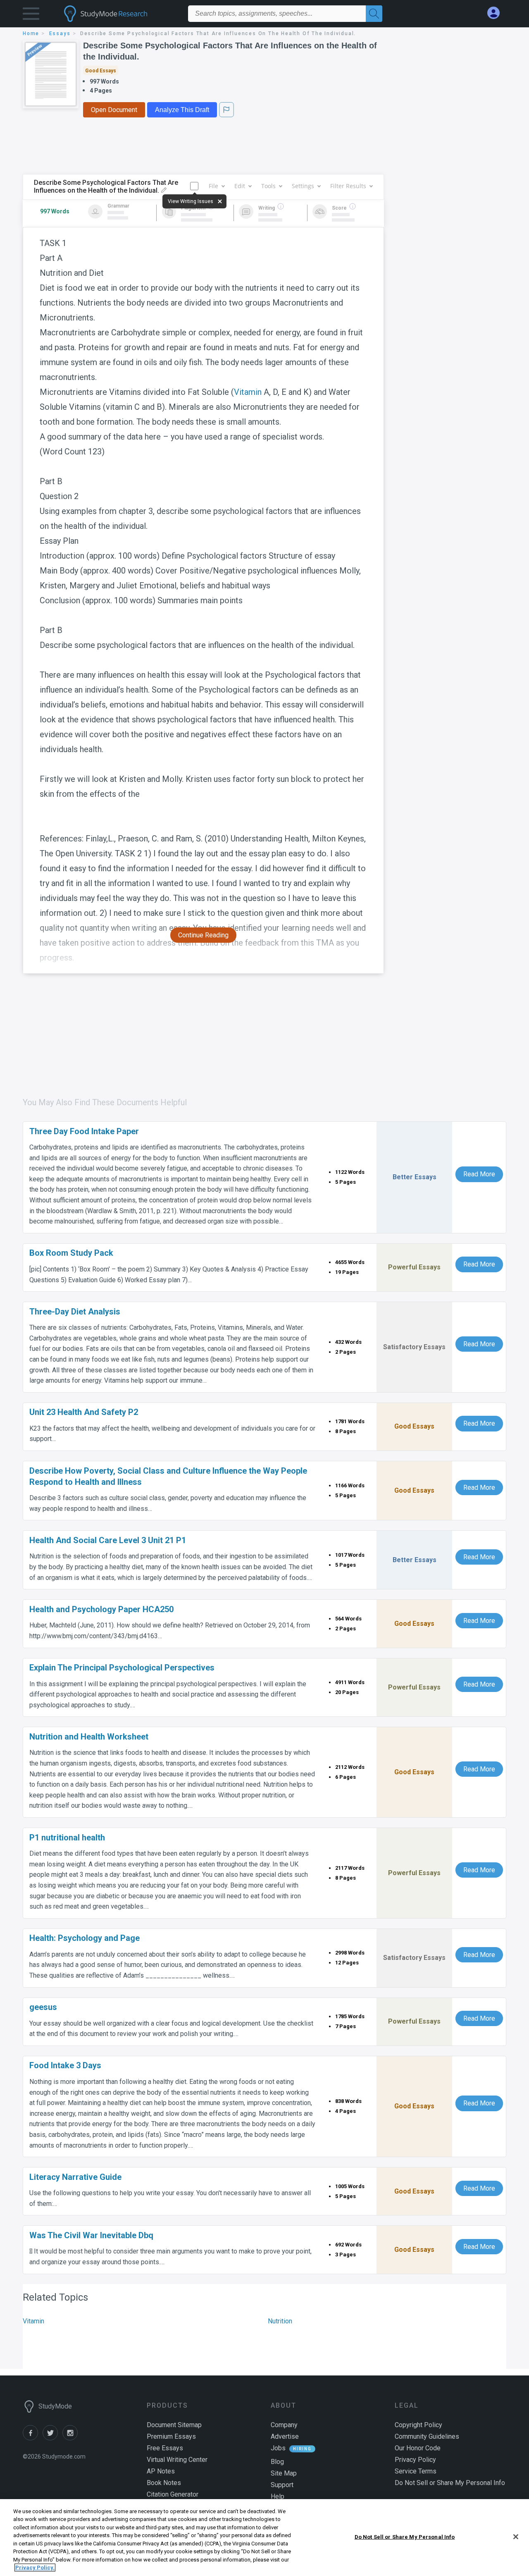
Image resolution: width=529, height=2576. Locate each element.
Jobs (278, 2448)
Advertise (285, 2436)
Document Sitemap (174, 2425)
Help (278, 2496)
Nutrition (280, 2321)
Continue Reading (203, 935)
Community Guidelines (427, 2436)
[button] (31, 16)
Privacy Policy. (35, 2568)
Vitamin (248, 392)
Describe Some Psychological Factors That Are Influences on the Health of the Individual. (230, 51)
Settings (303, 186)
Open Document (114, 110)
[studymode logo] (120, 14)
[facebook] (33, 2438)
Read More (479, 1174)
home (31, 33)
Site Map (284, 2473)
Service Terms (416, 2471)
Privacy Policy (415, 2460)
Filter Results (348, 186)
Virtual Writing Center (177, 2460)
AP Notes (161, 2471)
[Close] (516, 2537)
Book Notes (164, 2483)
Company (284, 2425)
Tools (268, 186)
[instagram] (71, 2438)
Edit (240, 186)
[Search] (374, 14)
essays (60, 33)
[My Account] (497, 13)
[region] (264, 2538)
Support (282, 2485)
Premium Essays (171, 2436)
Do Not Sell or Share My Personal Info (405, 2537)
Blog (277, 2462)
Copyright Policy (418, 2425)
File (213, 186)
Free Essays (165, 2448)
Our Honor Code (418, 2448)
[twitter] (52, 2438)
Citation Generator (173, 2494)
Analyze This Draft (182, 110)
